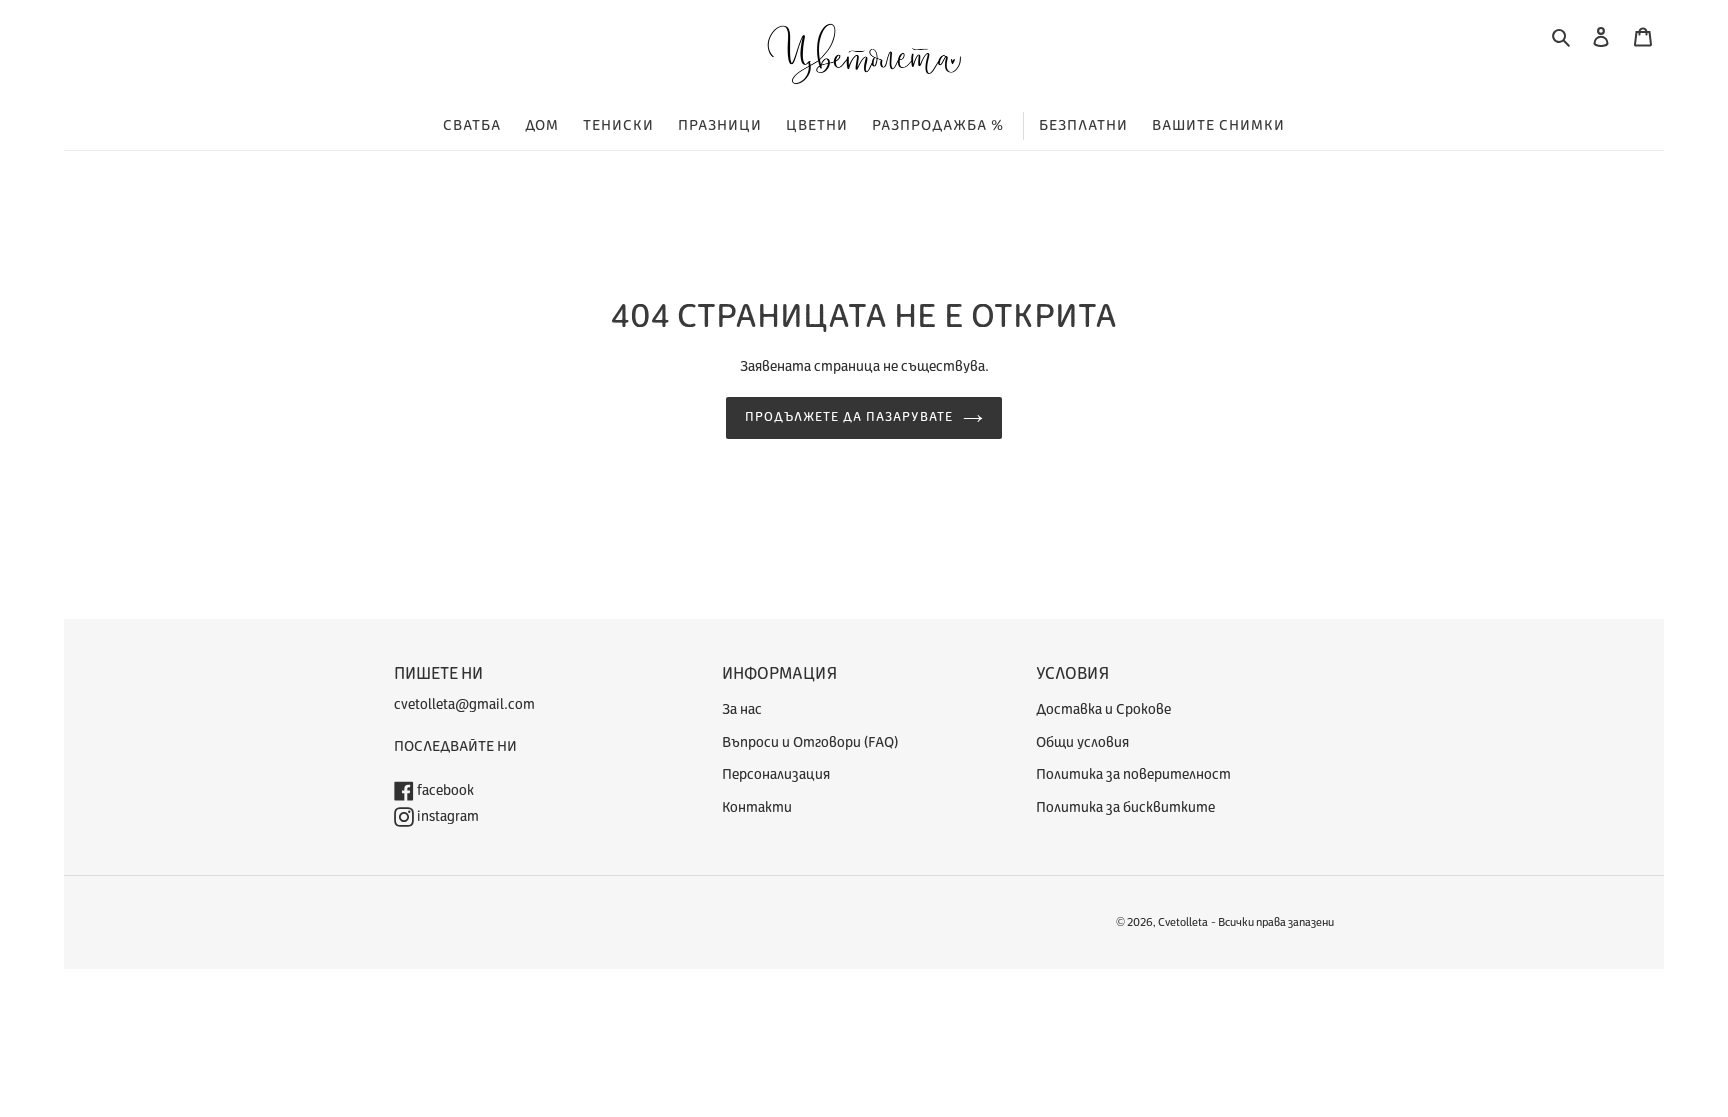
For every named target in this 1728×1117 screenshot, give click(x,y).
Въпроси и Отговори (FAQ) (810, 742)
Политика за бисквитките (1125, 807)
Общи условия (1082, 742)
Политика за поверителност (1133, 774)
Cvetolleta (1183, 922)
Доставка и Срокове (1103, 709)
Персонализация (776, 774)
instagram (446, 816)
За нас (742, 709)
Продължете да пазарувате (849, 417)
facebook (444, 790)
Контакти (757, 807)
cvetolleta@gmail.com (464, 704)
